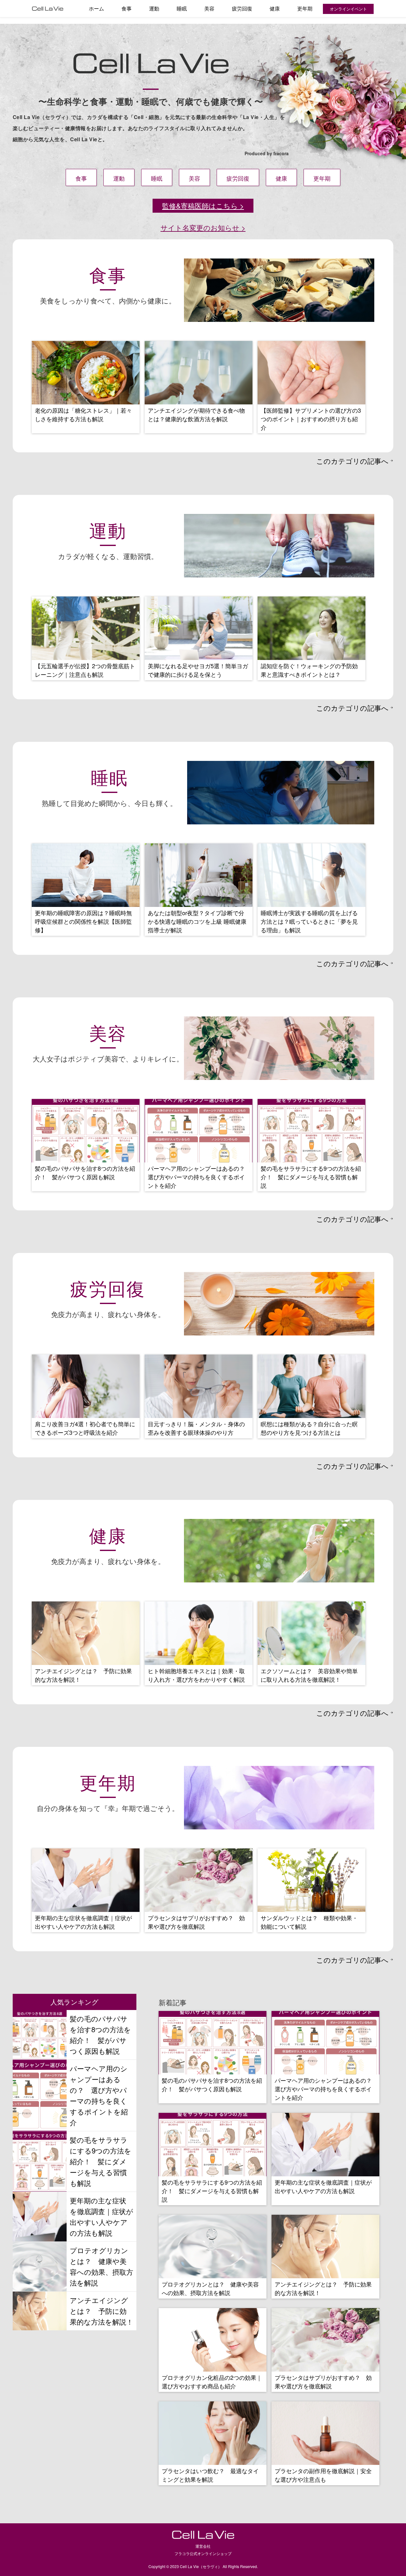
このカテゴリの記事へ (352, 461)
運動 (154, 8)
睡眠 (182, 8)
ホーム (96, 8)
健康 (275, 8)
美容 (209, 8)
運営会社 (203, 2546)
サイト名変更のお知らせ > (203, 227)
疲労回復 (242, 8)
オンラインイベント (348, 9)
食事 (127, 8)
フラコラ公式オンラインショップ (203, 2553)
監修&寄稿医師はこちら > (203, 205)
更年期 (305, 8)
